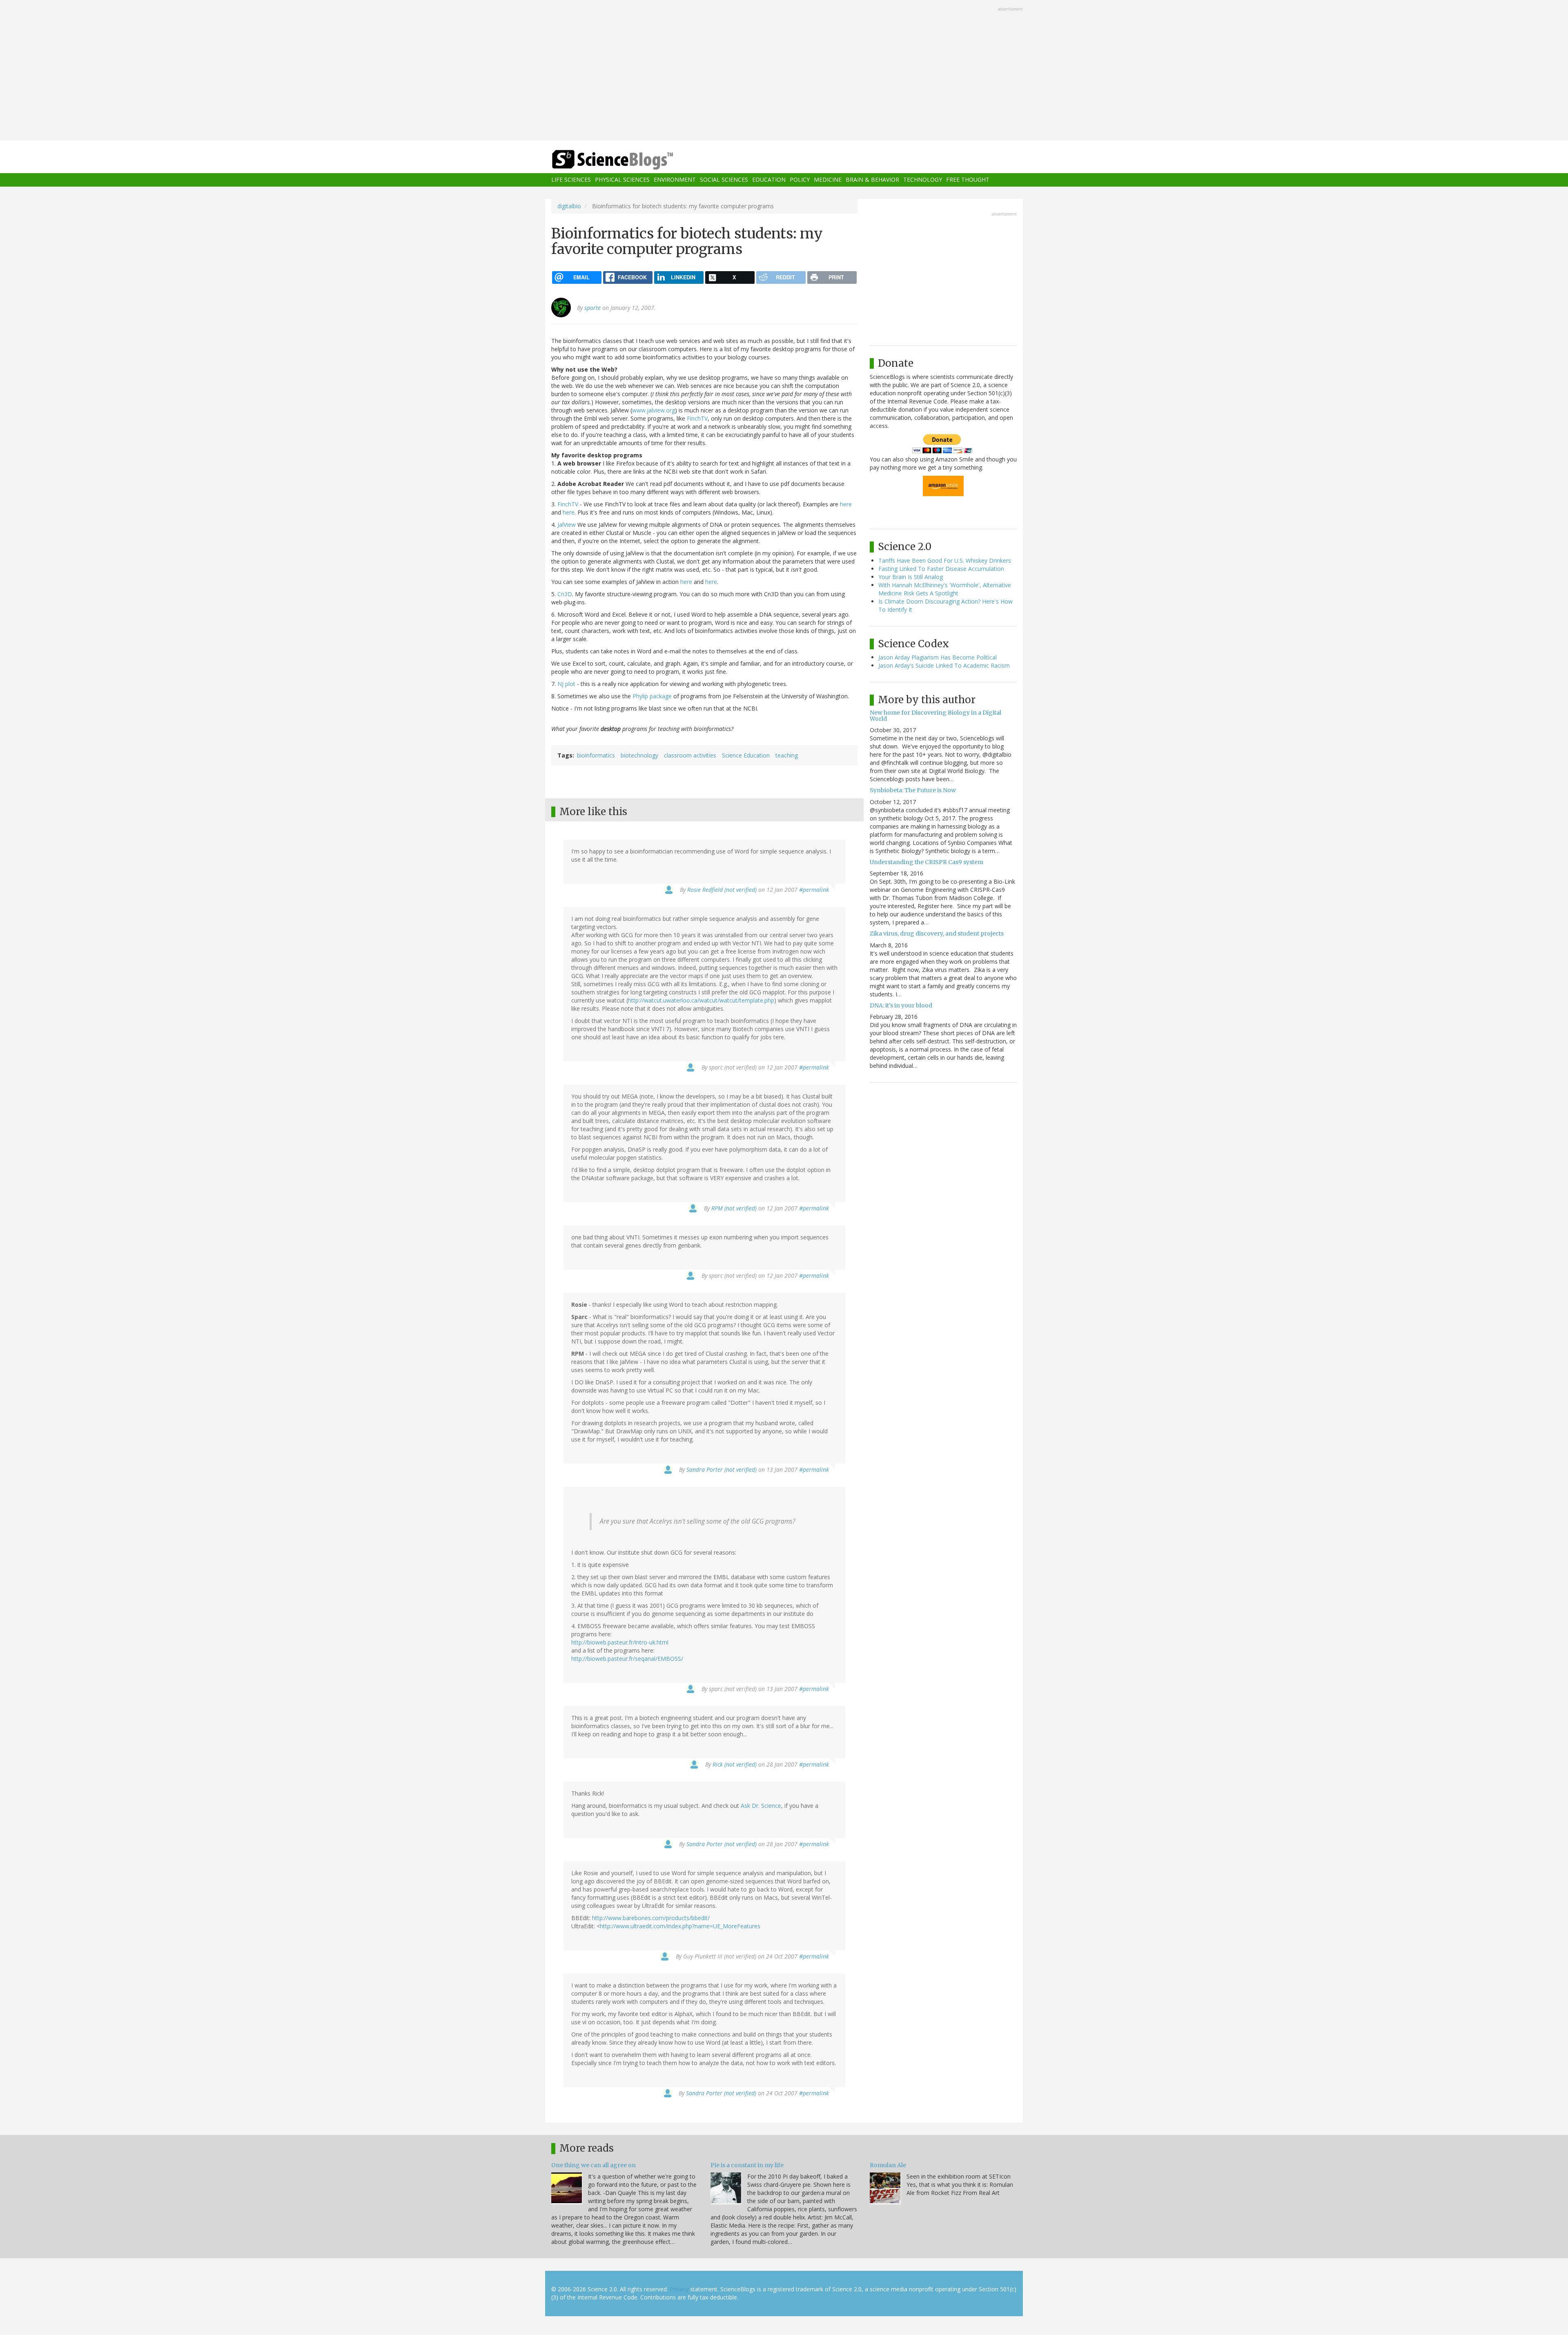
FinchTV (697, 418)
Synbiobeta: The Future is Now (913, 790)
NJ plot (566, 684)
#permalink (814, 890)
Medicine (828, 180)
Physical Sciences (622, 180)
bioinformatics (596, 755)
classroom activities (690, 755)
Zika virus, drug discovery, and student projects (937, 934)
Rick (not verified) (735, 1764)
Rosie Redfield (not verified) (722, 890)
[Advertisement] (784, 71)
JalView (567, 525)
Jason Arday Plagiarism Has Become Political (938, 657)
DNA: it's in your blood (901, 1005)
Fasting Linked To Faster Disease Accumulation (941, 569)
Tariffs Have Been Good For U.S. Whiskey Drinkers (945, 560)
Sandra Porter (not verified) (722, 1469)
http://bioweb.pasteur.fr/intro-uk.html (620, 1642)
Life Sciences (571, 180)
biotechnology (639, 755)
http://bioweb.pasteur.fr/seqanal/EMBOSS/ (627, 1659)
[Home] (629, 160)
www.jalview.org (654, 410)
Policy (800, 180)
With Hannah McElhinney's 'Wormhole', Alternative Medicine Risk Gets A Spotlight (945, 589)
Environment (675, 180)
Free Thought (968, 180)
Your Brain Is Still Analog (911, 577)
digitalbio (569, 206)
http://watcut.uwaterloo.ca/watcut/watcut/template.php (701, 1000)
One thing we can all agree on (594, 2165)
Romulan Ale (888, 2165)
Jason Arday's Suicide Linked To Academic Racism (944, 665)
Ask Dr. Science (761, 1806)
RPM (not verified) (734, 1208)
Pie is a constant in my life (747, 2165)
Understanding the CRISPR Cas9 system (927, 862)
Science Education (746, 755)
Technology (923, 180)
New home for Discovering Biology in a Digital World (935, 716)
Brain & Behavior (872, 180)
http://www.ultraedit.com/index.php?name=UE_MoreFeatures (680, 1926)
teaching (787, 755)
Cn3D (565, 594)
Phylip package (652, 696)
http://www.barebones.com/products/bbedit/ (651, 1918)
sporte (592, 308)
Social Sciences (724, 180)
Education (769, 180)
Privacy (679, 2289)
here (846, 504)
